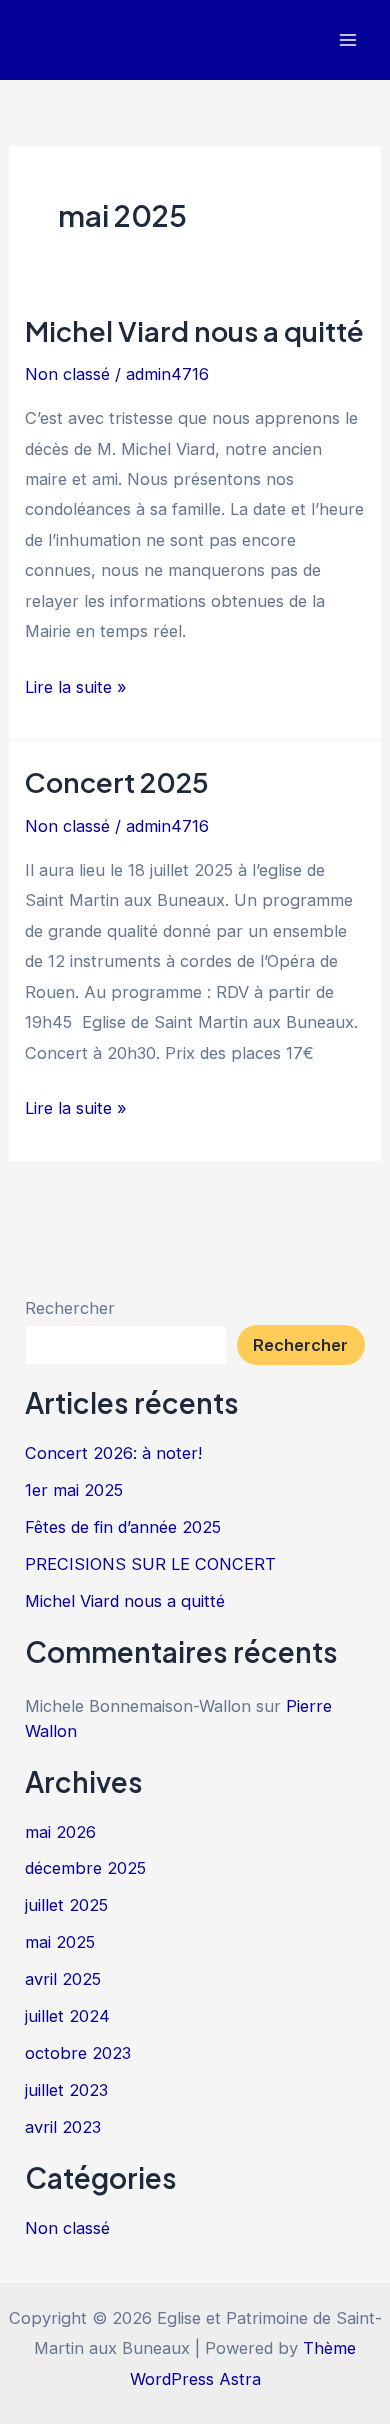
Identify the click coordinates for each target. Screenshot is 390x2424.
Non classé (67, 374)
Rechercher (70, 1308)
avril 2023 (63, 2127)
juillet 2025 (66, 1905)
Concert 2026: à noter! (113, 1453)
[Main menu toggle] (347, 40)
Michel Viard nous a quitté (194, 331)
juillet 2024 (67, 2016)
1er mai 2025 (74, 1490)
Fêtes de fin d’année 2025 (123, 1527)
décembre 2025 (85, 1868)
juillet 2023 (66, 2090)
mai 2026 (60, 1832)
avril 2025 (63, 1979)
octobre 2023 (78, 2053)
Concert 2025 (117, 782)
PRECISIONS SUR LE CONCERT (150, 1564)
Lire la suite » (76, 689)
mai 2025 (60, 1942)
